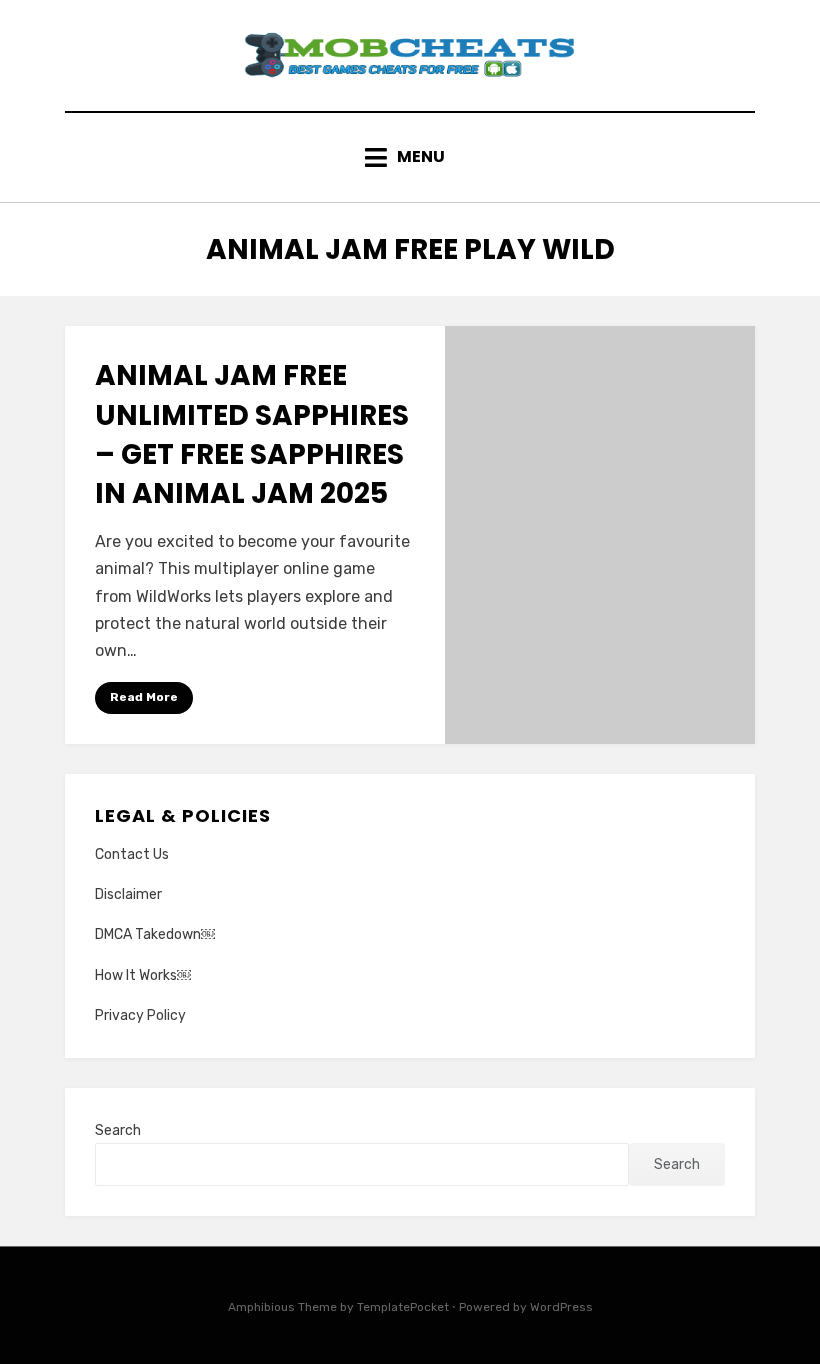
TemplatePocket (403, 1307)
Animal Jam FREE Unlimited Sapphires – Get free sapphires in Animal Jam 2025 (252, 434)
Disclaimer (128, 894)
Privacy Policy (140, 1015)
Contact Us (132, 854)
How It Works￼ (143, 975)
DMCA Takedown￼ (155, 934)
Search (118, 1130)
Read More (144, 697)
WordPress (561, 1307)
